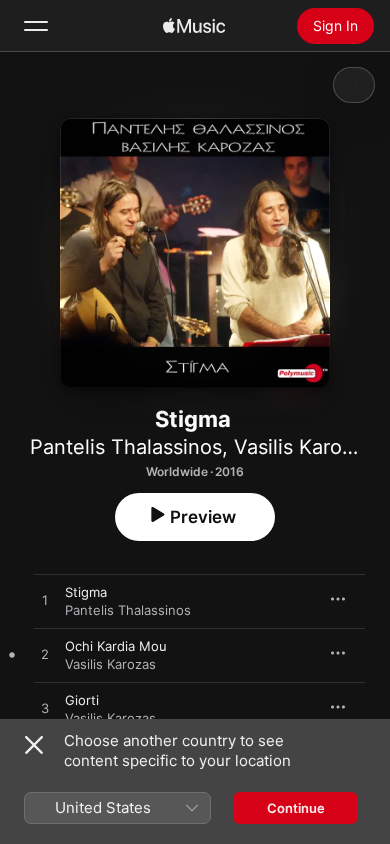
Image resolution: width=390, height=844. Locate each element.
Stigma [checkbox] (86, 592)
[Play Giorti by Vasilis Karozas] (45, 709)
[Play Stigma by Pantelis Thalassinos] (45, 601)
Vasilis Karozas (304, 447)
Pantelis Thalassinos (126, 447)
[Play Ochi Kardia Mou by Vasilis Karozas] (45, 655)
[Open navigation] (36, 26)
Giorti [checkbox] (82, 700)
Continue (296, 808)
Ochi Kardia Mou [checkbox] (116, 646)
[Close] (34, 745)
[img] (194, 26)
